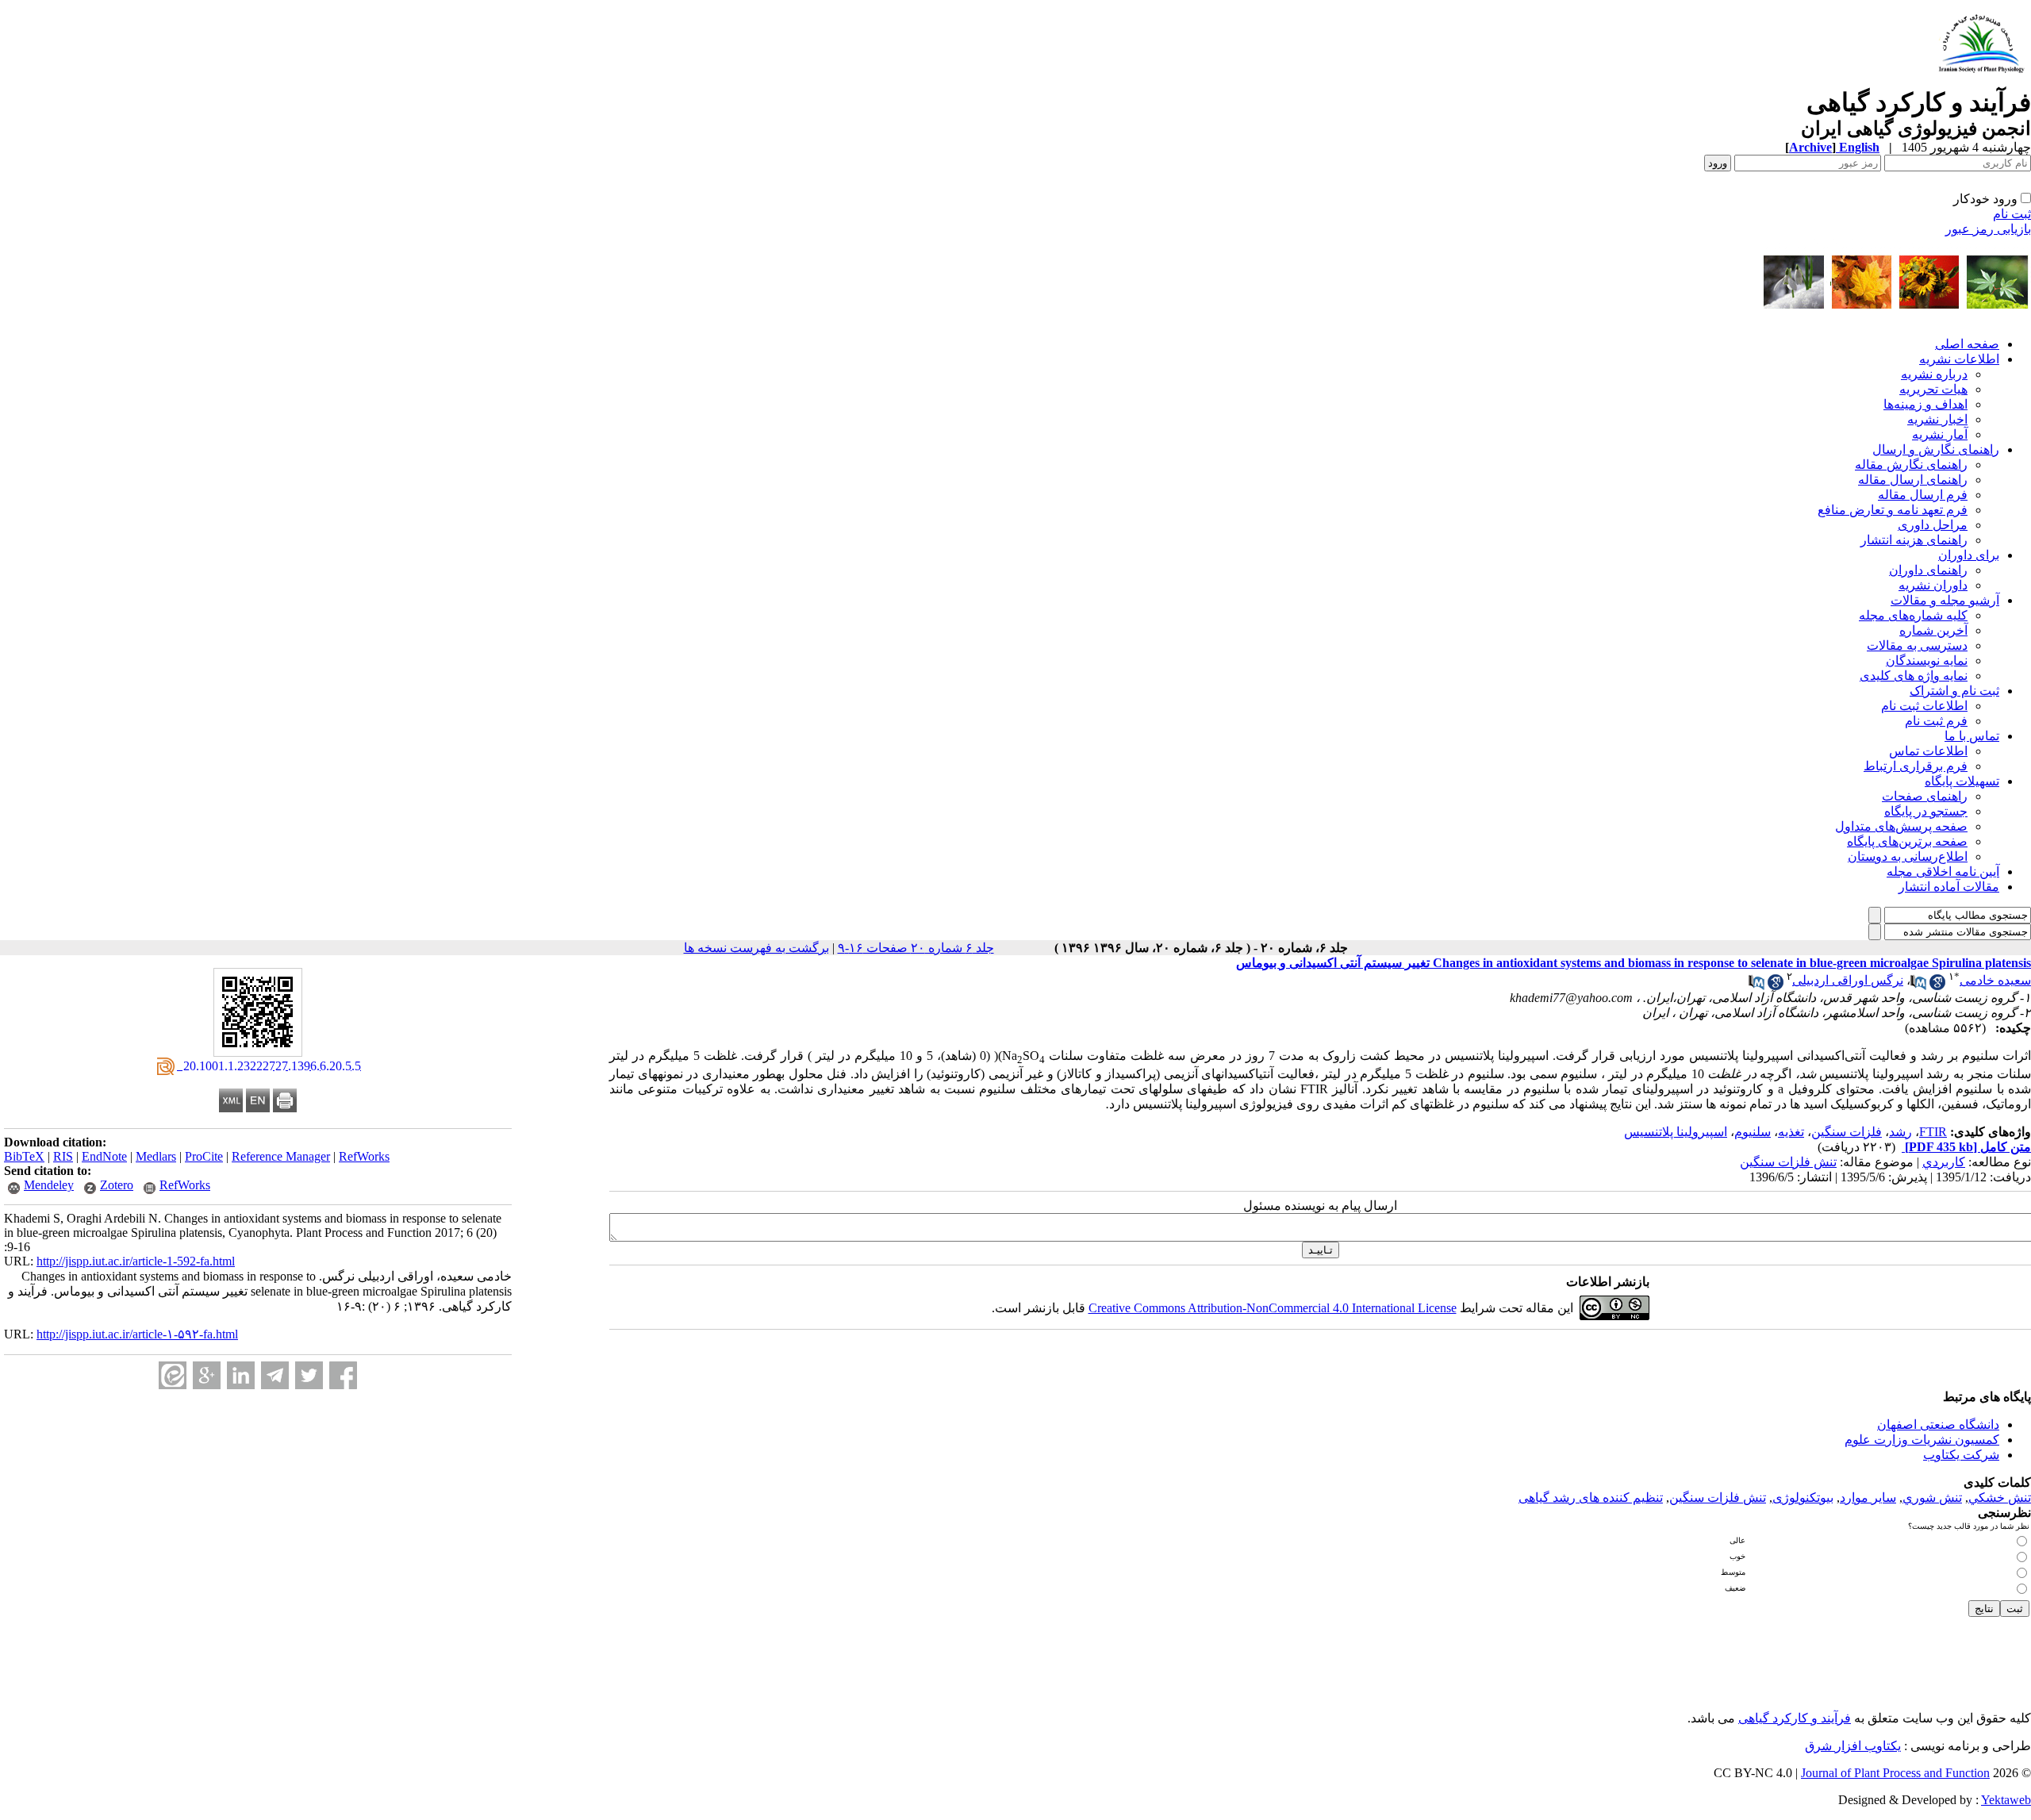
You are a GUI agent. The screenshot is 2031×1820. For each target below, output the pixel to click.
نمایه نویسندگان (1927, 660)
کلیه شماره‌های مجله (1913, 615)
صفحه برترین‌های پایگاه (1907, 841)
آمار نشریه (1940, 434)
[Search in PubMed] (1918, 986)
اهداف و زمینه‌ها (1925, 404)
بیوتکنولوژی (1803, 1497)
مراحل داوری (1933, 525)
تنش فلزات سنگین (1788, 1162)
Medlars (156, 1156)
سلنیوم (1753, 1132)
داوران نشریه (1933, 585)
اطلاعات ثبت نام (1924, 706)
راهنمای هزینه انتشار (1914, 540)
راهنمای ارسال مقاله (1913, 480)
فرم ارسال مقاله (1923, 495)
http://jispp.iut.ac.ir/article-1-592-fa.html (136, 1261)
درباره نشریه (1934, 374)
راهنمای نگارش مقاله (1911, 465)
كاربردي (1944, 1162)
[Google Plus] (207, 1375)
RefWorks (364, 1156)
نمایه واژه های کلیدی (1914, 676)
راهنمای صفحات (1925, 796)
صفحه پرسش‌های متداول (1901, 826)
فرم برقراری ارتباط (1916, 766)
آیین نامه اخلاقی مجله (1943, 872)
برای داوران (1969, 555)
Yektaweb (2006, 1800)
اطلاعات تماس (1928, 751)
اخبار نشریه (1937, 419)
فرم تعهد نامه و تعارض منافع (1893, 510)
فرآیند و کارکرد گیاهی (1795, 1718)
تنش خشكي (2000, 1497)
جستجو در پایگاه (1926, 811)
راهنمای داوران (1928, 570)
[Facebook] (343, 1375)
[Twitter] (309, 1375)
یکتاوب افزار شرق (1853, 1746)
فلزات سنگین (1847, 1132)
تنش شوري (1932, 1497)
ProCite (204, 1156)
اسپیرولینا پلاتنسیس (1676, 1132)
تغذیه (1791, 1132)
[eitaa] (173, 1375)
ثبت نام (2012, 214)
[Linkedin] (241, 1375)
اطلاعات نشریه (1959, 359)
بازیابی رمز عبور (1988, 229)
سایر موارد (1868, 1497)
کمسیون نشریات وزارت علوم (1922, 1440)
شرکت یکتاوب (1961, 1455)
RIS (63, 1156)
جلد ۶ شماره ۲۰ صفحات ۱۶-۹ (916, 948)
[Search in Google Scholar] (1937, 986)
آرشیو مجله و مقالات (1945, 600)
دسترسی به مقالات (1917, 645)
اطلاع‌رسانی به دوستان (1908, 856)
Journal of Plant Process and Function (1895, 1773)
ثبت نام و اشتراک (1954, 691)
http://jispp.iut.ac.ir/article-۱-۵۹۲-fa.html (137, 1334)
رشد (1900, 1132)
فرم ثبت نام (1936, 721)
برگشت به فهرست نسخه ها (756, 948)
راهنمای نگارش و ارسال (1936, 449)
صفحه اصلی (1967, 344)
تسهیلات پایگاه (1962, 781)
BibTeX (24, 1156)
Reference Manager (281, 1156)
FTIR (1933, 1132)
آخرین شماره (1933, 630)
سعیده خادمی (1995, 980)
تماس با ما (1972, 736)
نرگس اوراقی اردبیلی (1848, 980)
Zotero (117, 1185)
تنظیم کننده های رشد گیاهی (1591, 1497)
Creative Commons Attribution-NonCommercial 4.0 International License (1273, 1308)
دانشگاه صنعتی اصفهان (1938, 1425)
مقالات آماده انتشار (1949, 887)
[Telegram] (275, 1375)
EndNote (104, 1156)
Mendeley (49, 1185)
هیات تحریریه (1933, 389)
